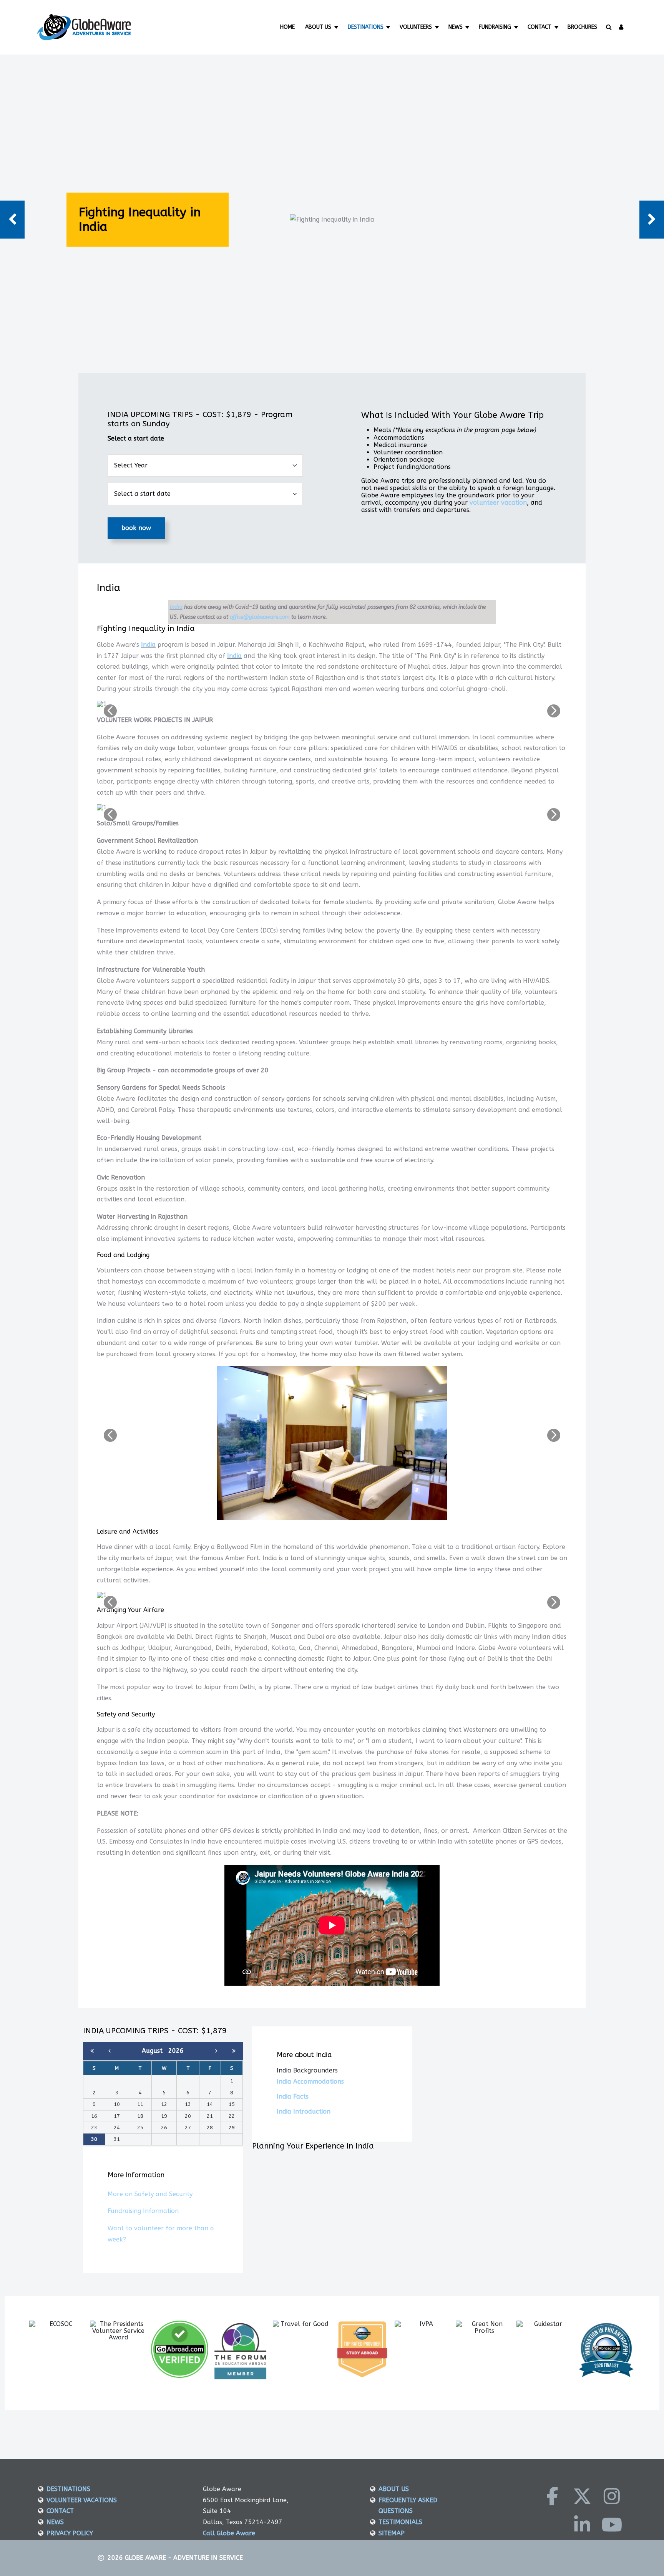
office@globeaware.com (260, 617)
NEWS (55, 2522)
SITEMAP (392, 2533)
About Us (318, 27)
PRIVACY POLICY (70, 2533)
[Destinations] (389, 27)
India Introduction (304, 2111)
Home (287, 27)
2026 (176, 2051)
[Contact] (557, 27)
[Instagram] (612, 2496)
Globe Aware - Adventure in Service (184, 2558)
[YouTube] (612, 2525)
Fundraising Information (143, 2211)
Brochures (582, 27)
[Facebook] (553, 2496)
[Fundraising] (517, 27)
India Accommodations (310, 2082)
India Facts (293, 2096)
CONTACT (60, 2511)
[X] (582, 2496)
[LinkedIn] (582, 2525)
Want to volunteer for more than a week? (161, 2234)
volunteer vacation (498, 503)
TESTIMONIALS (400, 2522)
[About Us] (337, 27)
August (155, 2051)
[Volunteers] (437, 27)
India (176, 607)
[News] (468, 27)
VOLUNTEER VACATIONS (82, 2500)
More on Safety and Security (150, 2194)
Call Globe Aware (229, 2533)
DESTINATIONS (68, 2489)
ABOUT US (394, 2489)
